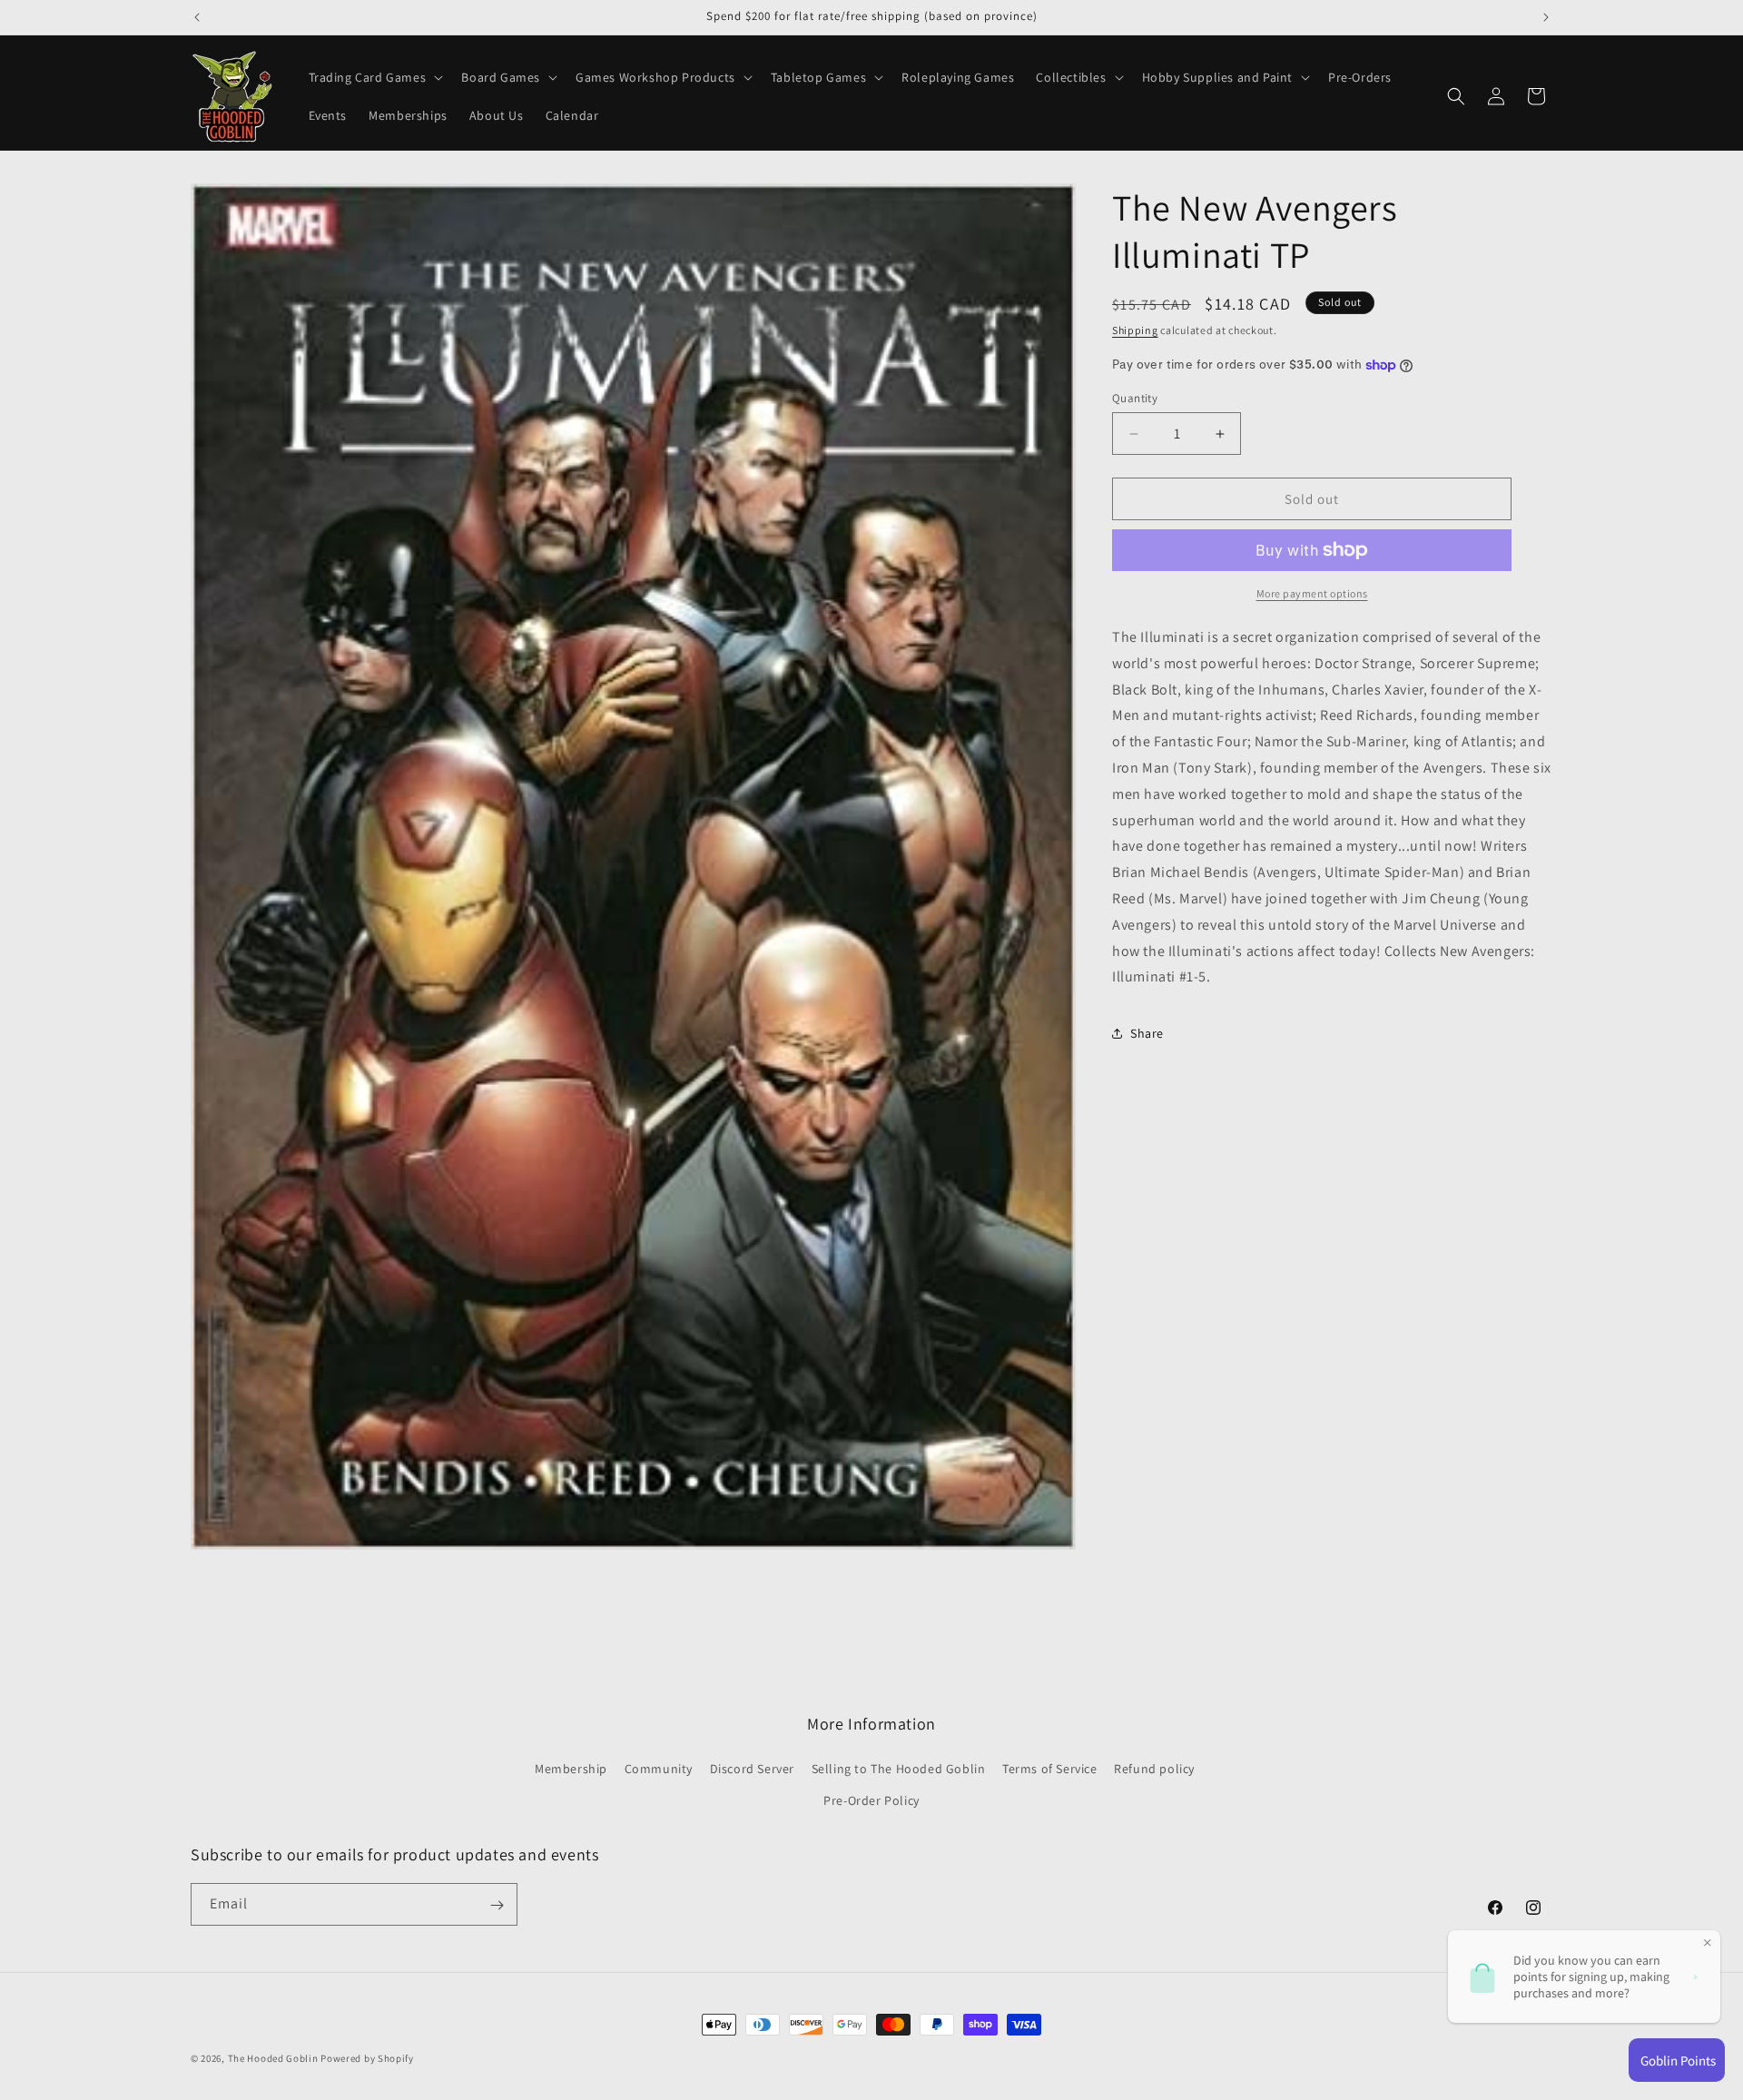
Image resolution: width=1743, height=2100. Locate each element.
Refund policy (1154, 1769)
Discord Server (752, 1769)
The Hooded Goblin (273, 2058)
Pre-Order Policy (871, 1800)
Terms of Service (1050, 1769)
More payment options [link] (1312, 593)
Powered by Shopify (367, 2058)
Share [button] (1147, 1033)
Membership (571, 1769)
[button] (374, 77)
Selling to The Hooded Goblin (899, 1769)
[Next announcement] (1546, 17)
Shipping (1135, 330)
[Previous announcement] (197, 17)
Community (659, 1769)
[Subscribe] (497, 1905)
